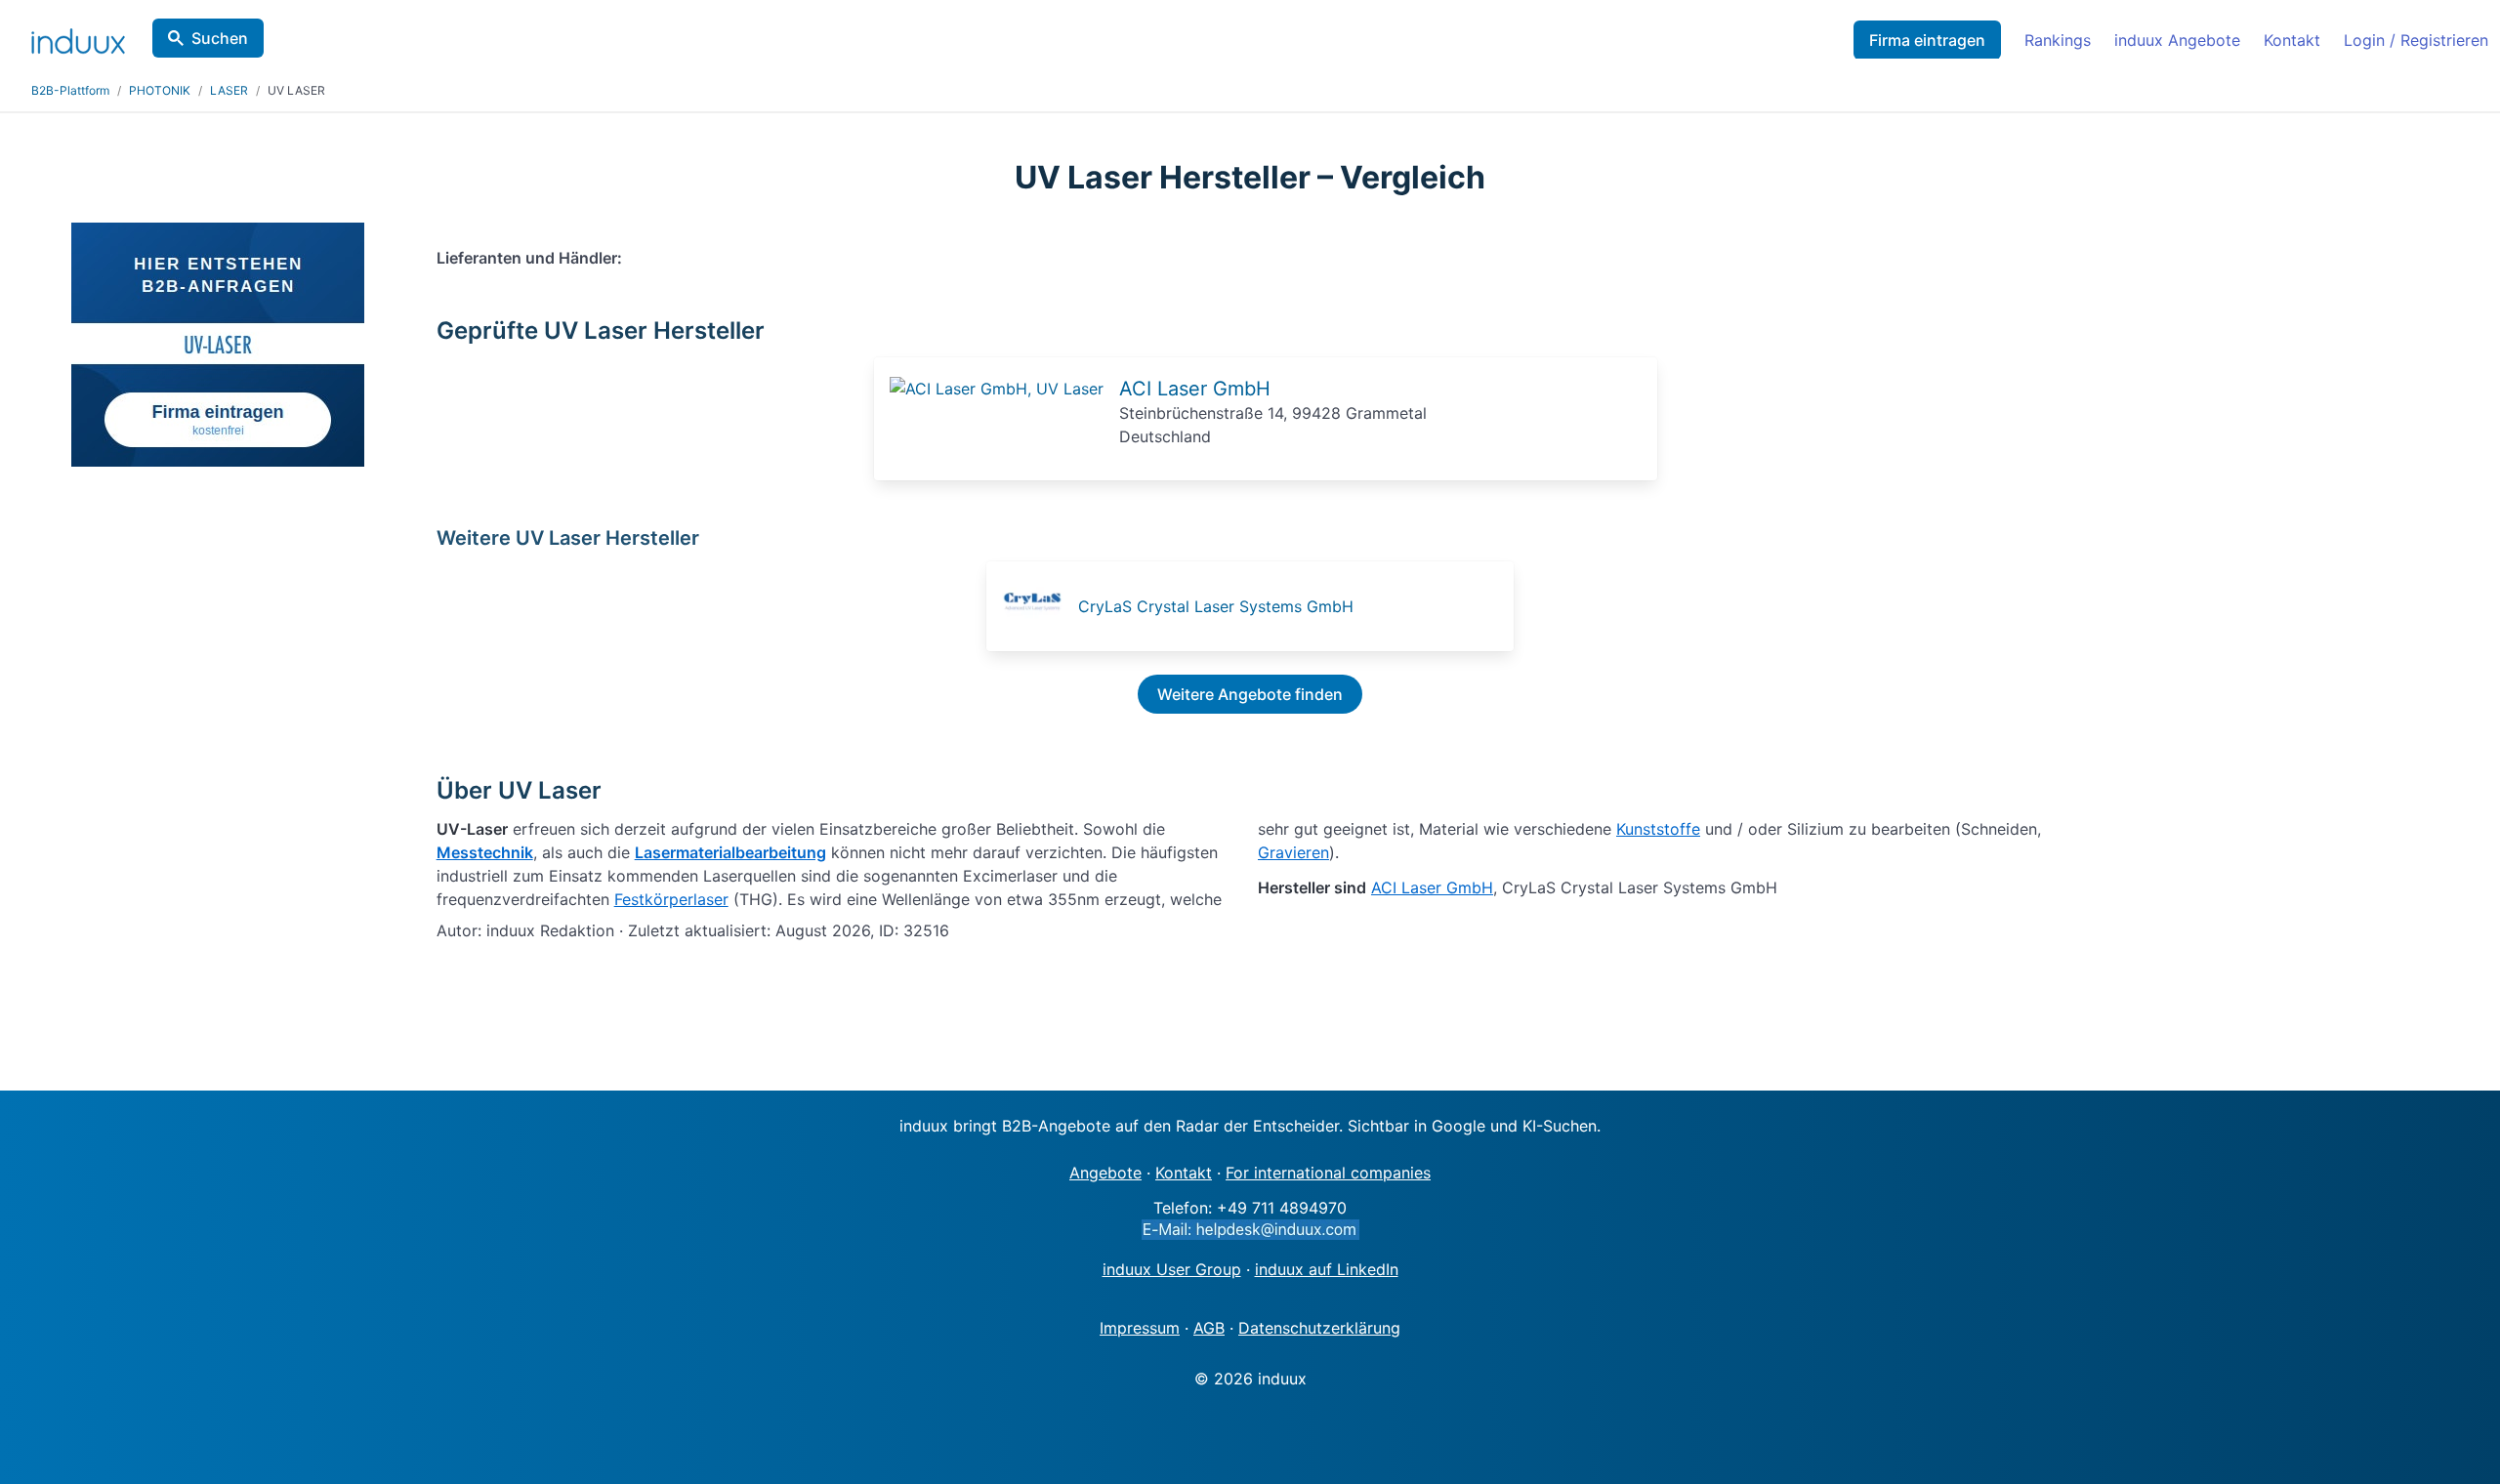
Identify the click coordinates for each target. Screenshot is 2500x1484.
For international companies (1328, 1173)
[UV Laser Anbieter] (997, 389)
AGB (1209, 1328)
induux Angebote (2177, 40)
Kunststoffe (1658, 829)
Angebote (1105, 1173)
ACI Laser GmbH (1195, 389)
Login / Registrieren (2416, 40)
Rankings (2058, 40)
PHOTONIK (160, 90)
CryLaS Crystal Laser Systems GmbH (1216, 606)
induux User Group (1172, 1269)
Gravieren (1293, 852)
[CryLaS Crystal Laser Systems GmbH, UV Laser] (1038, 606)
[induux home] (78, 37)
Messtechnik (485, 852)
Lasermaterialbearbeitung (730, 852)
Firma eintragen (1927, 40)
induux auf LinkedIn (1327, 1269)
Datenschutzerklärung (1319, 1328)
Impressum (1140, 1328)
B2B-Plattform (70, 90)
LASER (229, 90)
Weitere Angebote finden (1250, 694)
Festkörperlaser (671, 899)
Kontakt (2292, 40)
